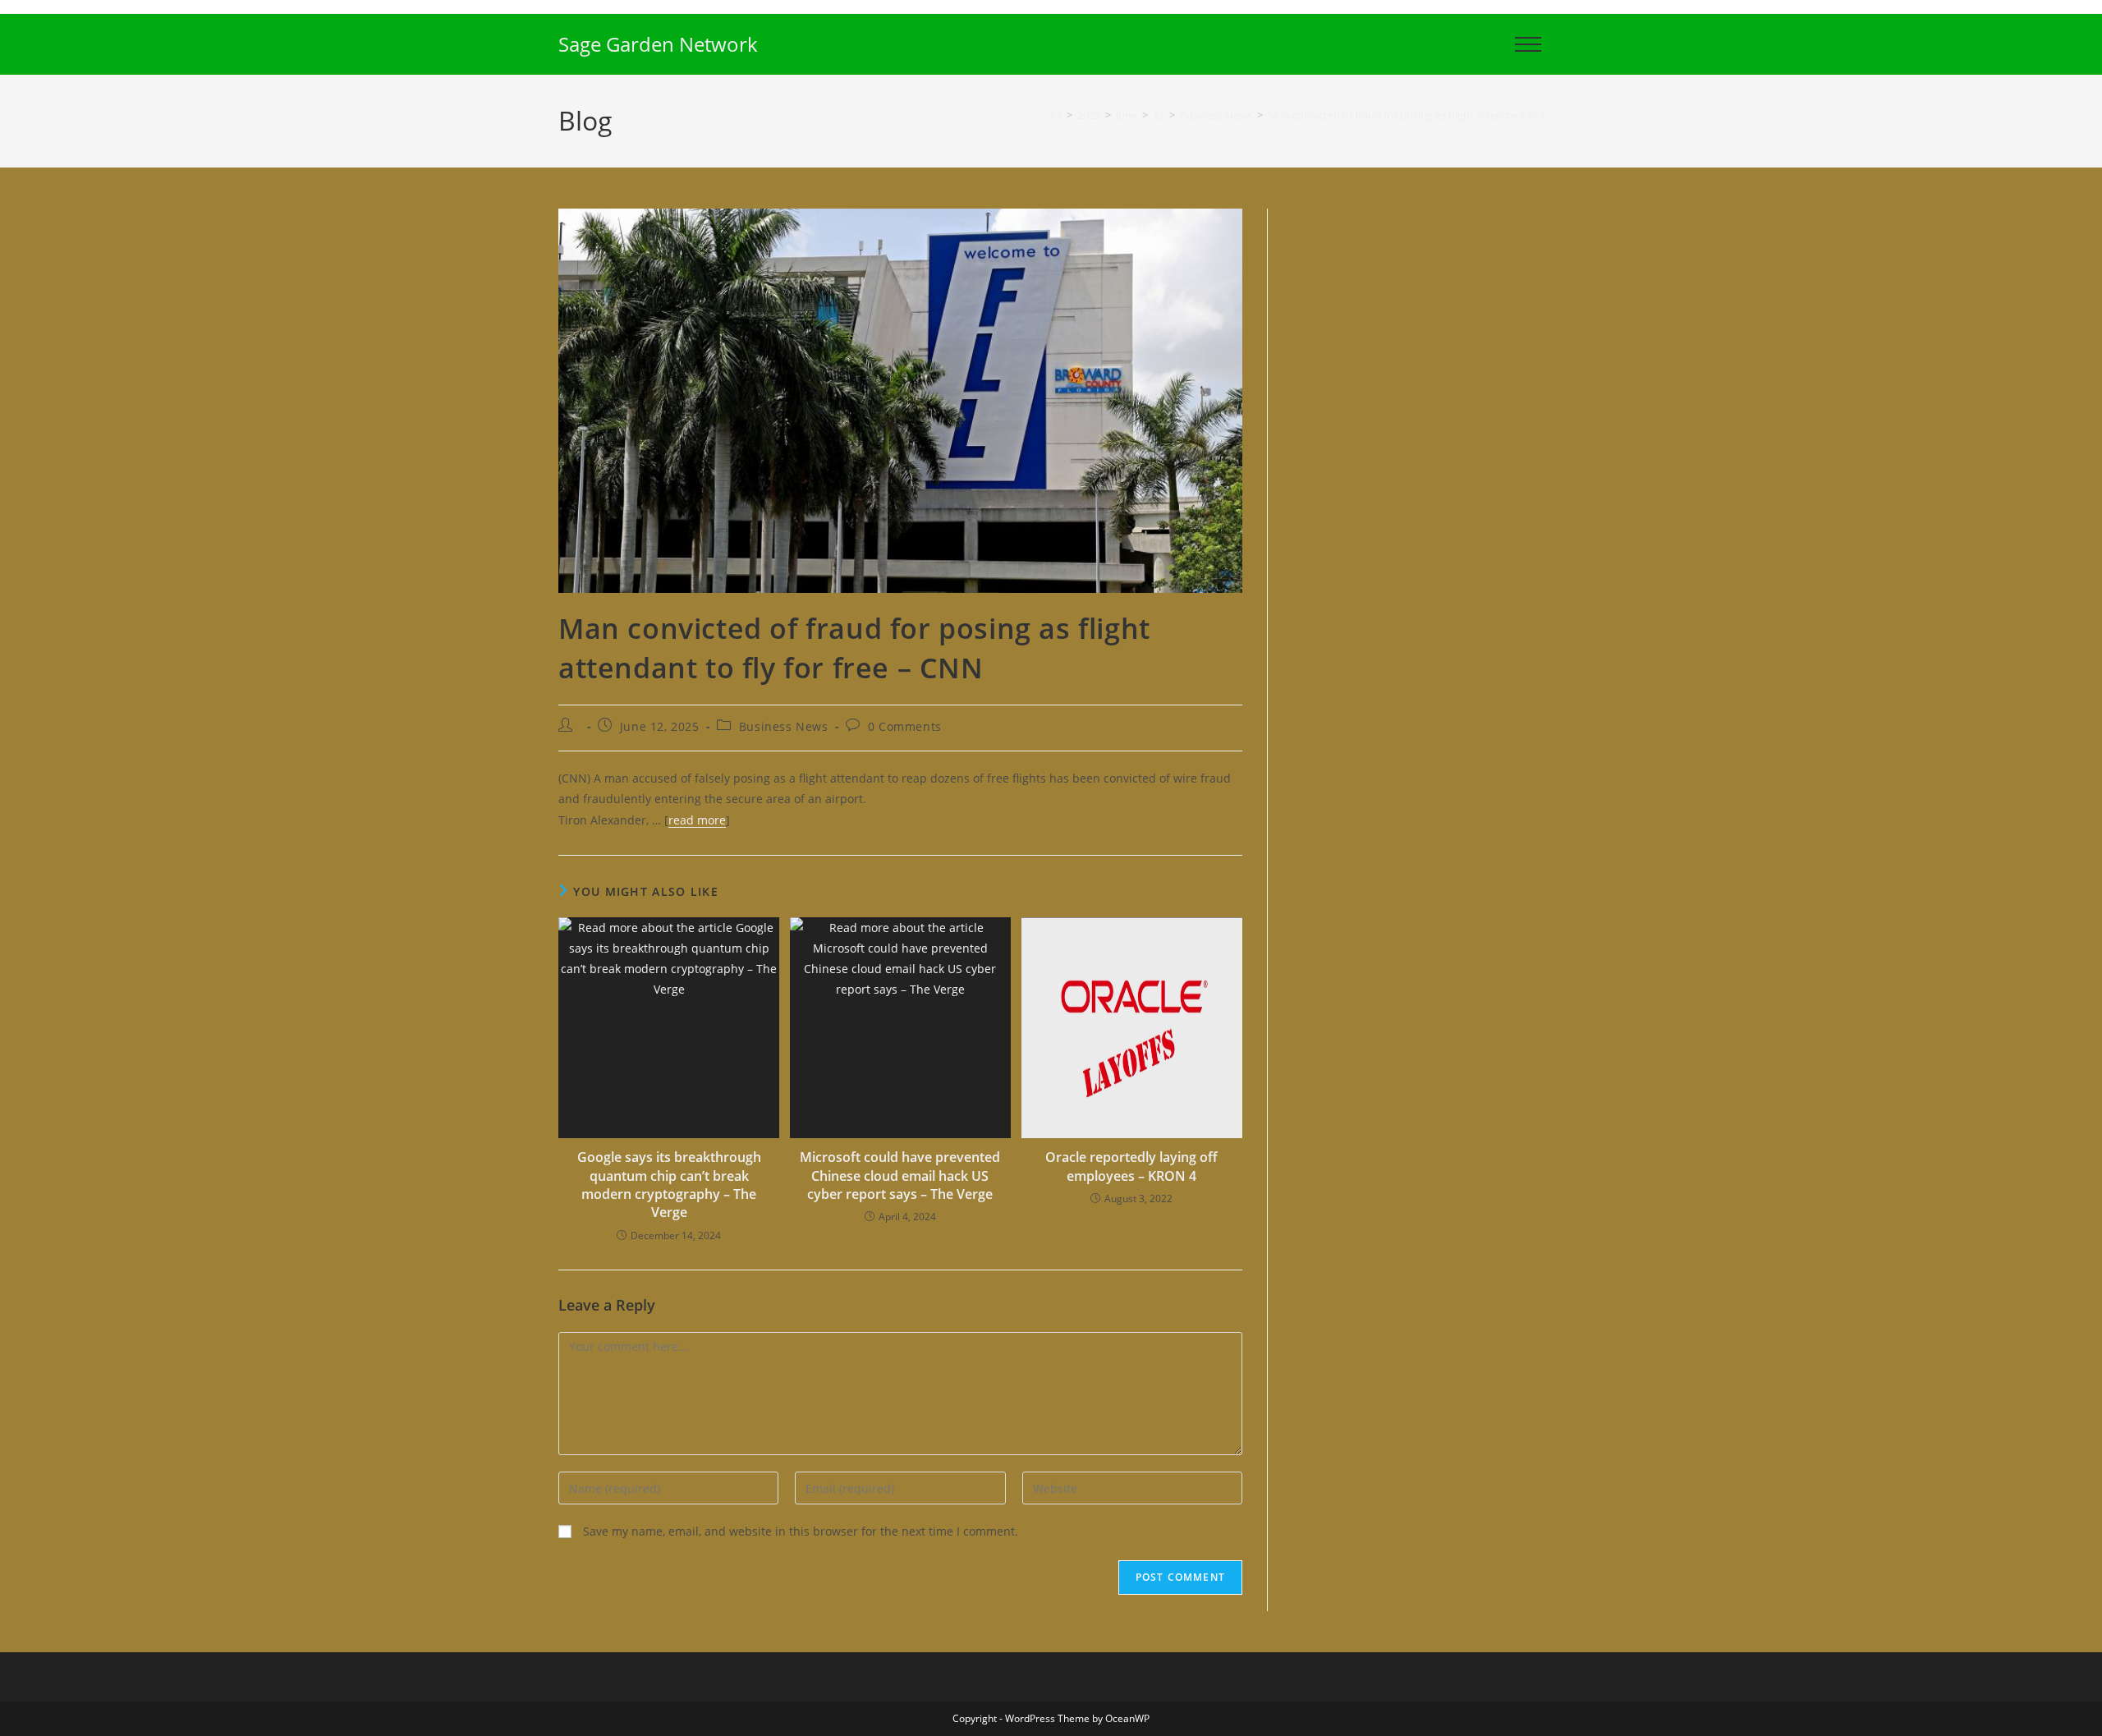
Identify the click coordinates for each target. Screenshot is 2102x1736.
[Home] (1056, 115)
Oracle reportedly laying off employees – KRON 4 (1131, 1166)
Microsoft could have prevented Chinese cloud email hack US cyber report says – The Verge (900, 1176)
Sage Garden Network (658, 44)
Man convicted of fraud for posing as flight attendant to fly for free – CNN (1446, 115)
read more (697, 820)
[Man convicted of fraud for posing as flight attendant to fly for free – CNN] (900, 400)
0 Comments (905, 726)
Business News (784, 726)
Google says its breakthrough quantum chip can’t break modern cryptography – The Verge (669, 1185)
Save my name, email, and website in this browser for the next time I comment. (801, 1531)
